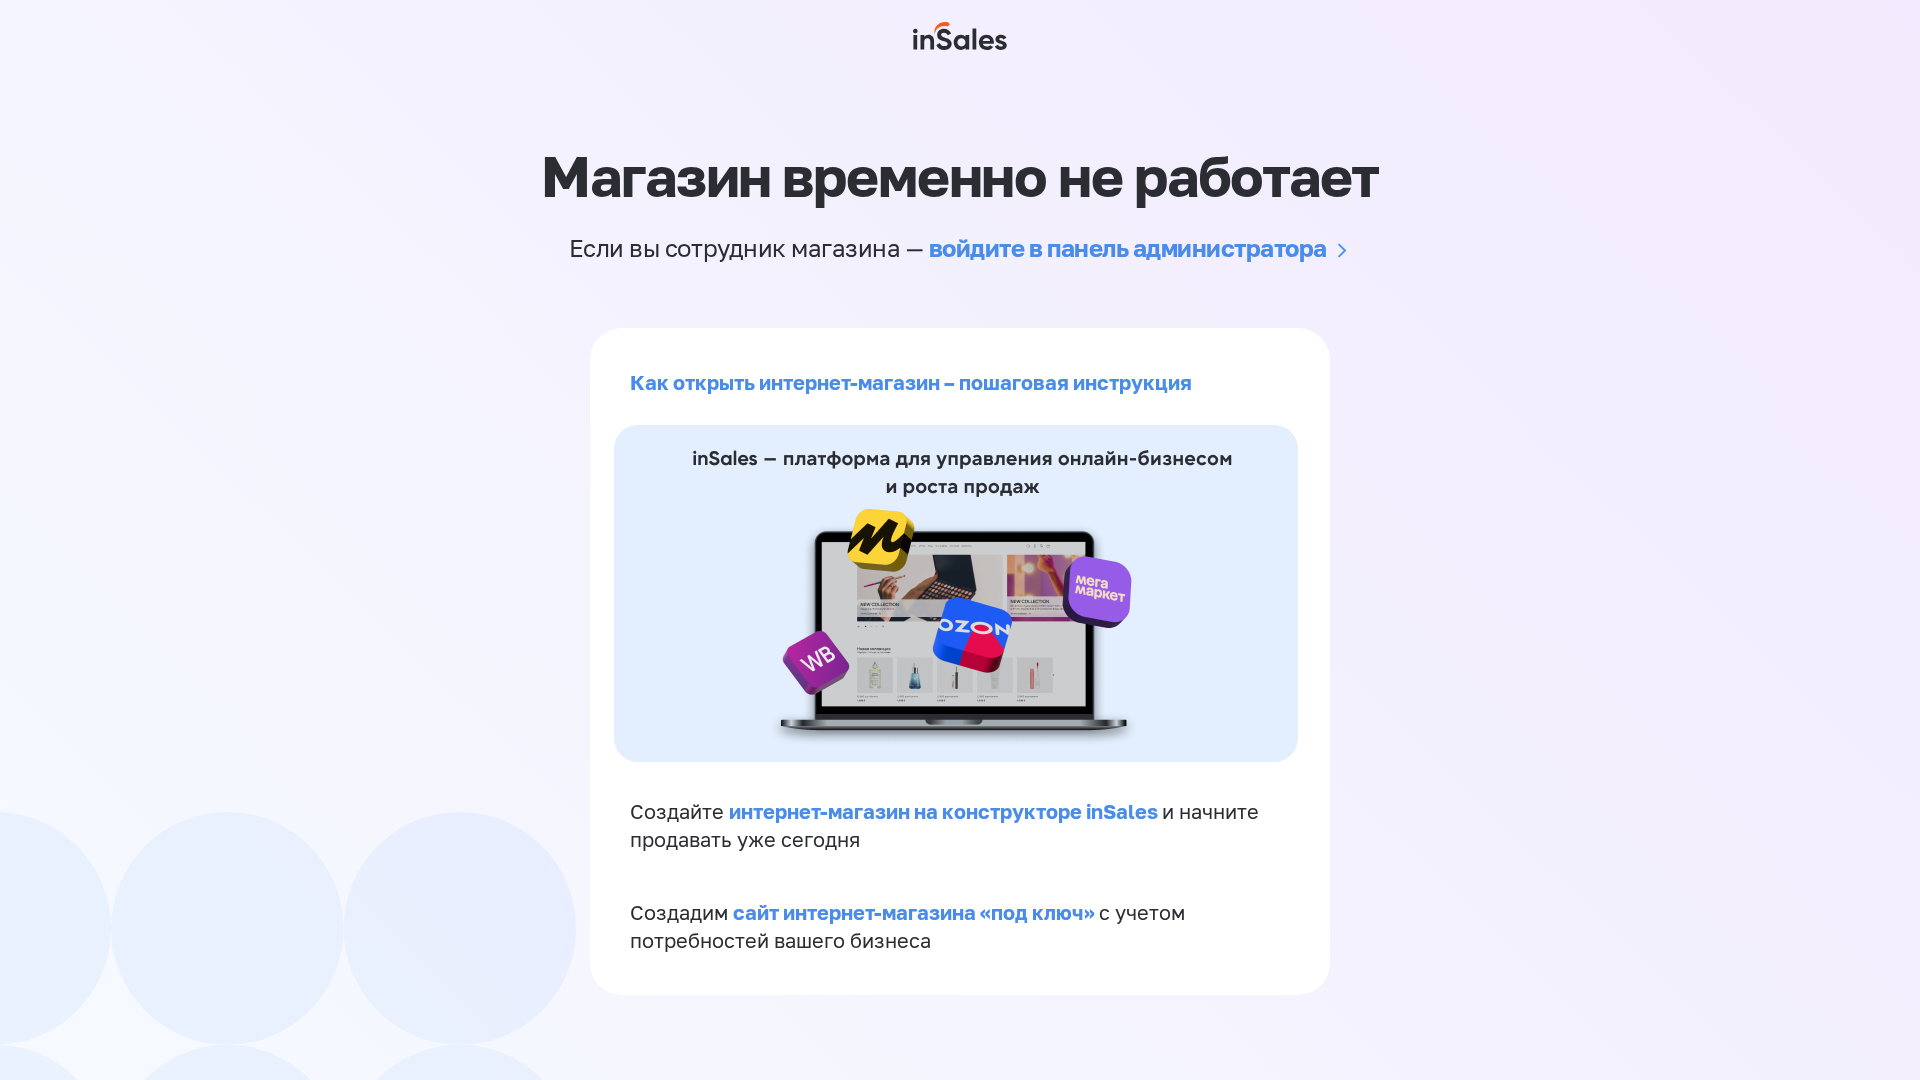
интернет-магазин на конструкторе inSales (945, 811)
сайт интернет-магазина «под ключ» (916, 912)
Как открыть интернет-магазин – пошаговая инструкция (911, 382)
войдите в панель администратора (1128, 247)
